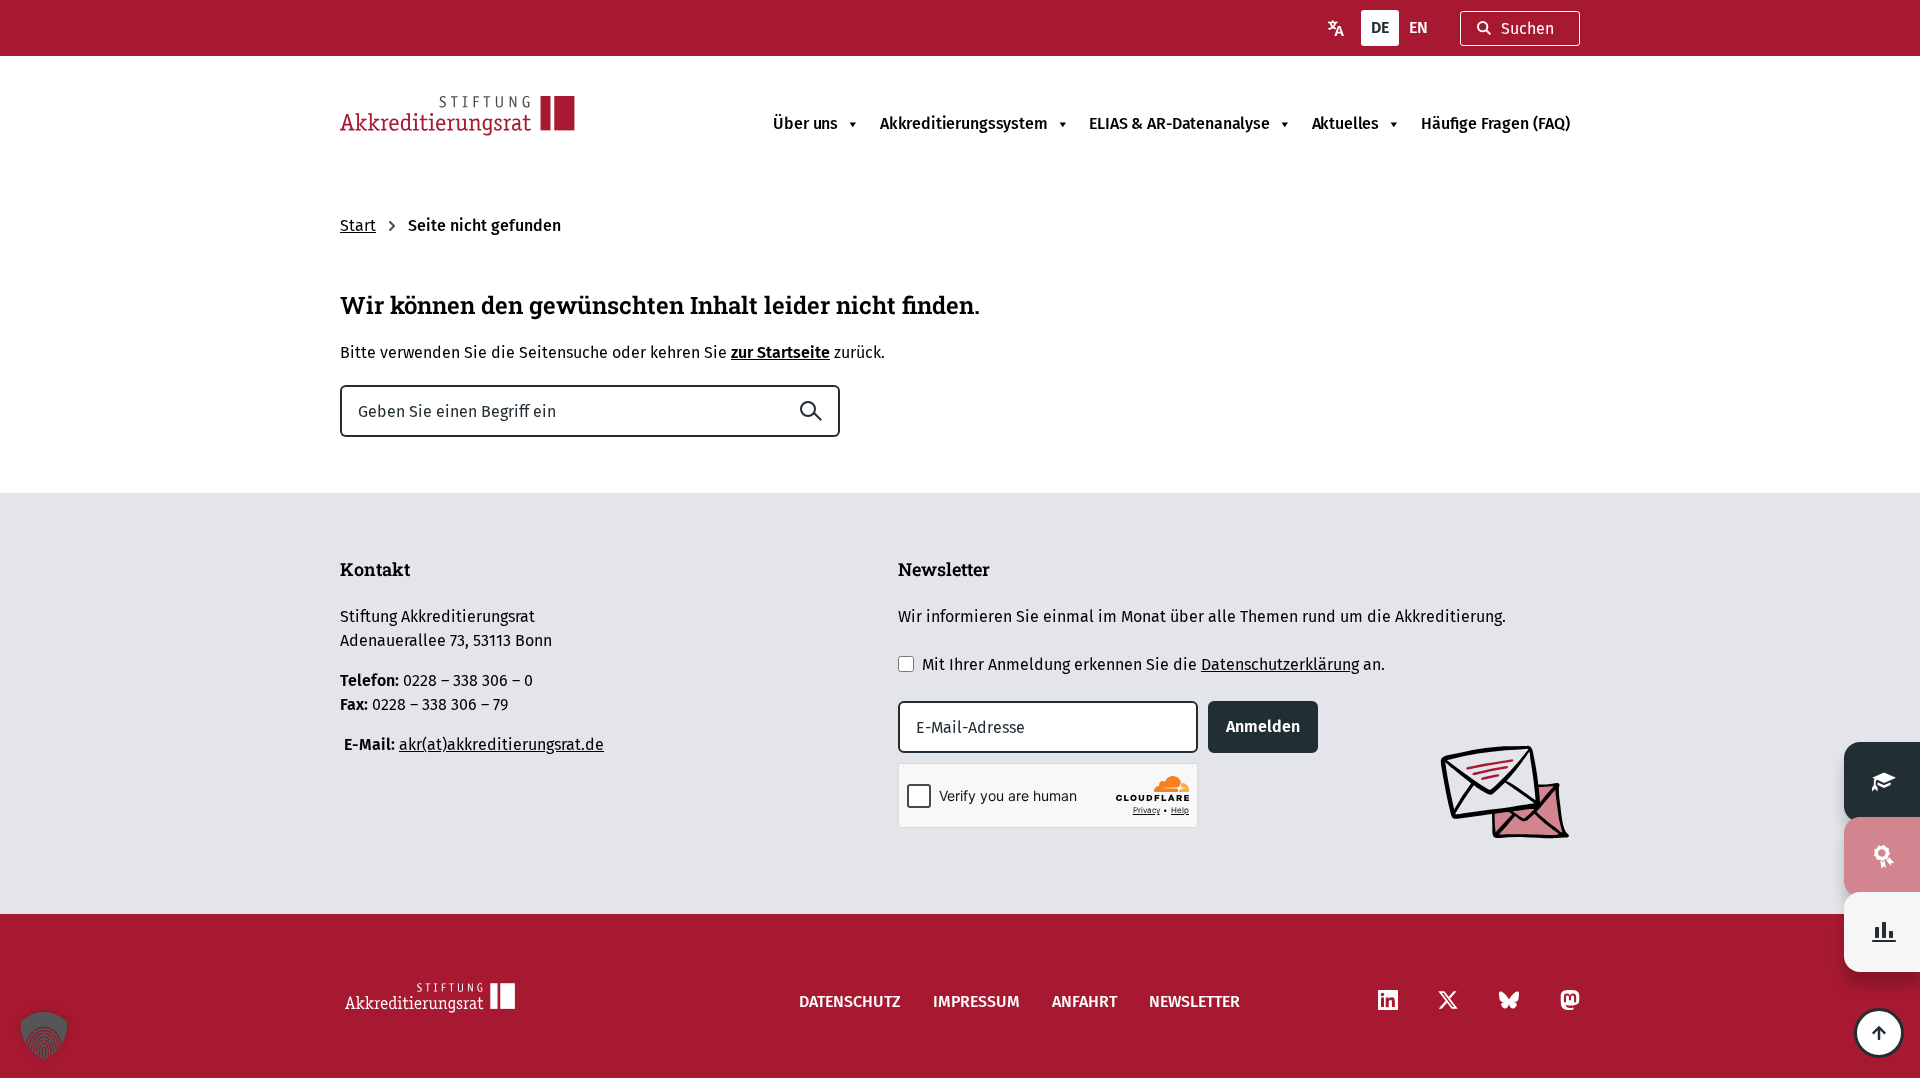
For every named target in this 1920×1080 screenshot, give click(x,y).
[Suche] (819, 411)
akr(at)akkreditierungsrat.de (501, 744)
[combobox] (1520, 28)
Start (358, 225)
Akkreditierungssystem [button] (964, 123)
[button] (44, 1036)
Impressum (976, 1001)
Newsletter (1194, 1001)
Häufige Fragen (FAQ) (1495, 123)
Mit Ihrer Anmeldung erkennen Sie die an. (1153, 664)
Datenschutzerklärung (1280, 664)
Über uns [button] (805, 123)
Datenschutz (850, 1001)
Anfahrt (1084, 1001)
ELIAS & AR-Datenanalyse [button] (1179, 123)
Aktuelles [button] (1346, 123)
